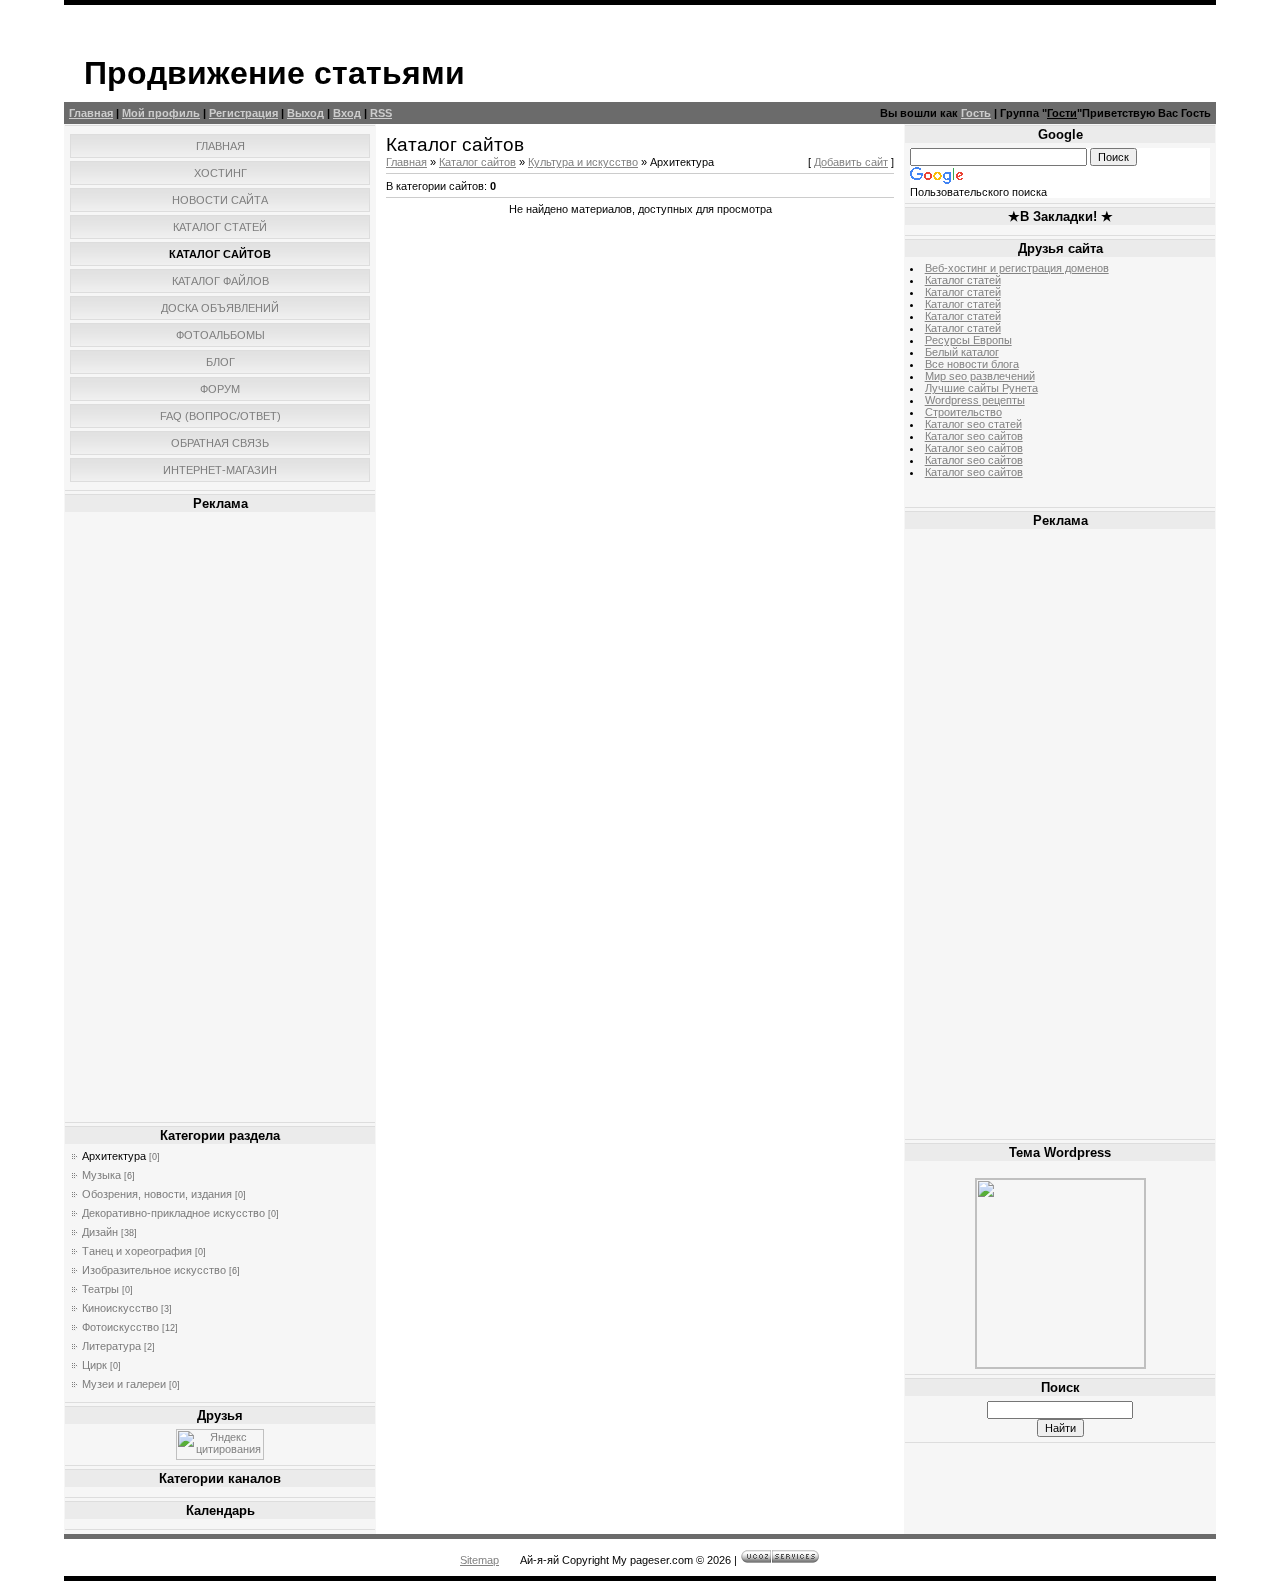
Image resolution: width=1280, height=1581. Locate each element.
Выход (305, 113)
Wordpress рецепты (975, 400)
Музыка (101, 1175)
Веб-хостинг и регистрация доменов (1017, 268)
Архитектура (114, 1156)
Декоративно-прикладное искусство (173, 1213)
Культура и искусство (583, 162)
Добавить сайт (851, 162)
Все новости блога (972, 364)
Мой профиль (161, 113)
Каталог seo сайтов (974, 436)
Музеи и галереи (124, 1384)
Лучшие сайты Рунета (981, 388)
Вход (347, 113)
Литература (111, 1346)
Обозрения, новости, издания (157, 1194)
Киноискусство (120, 1308)
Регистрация (243, 113)
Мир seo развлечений (980, 376)
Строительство (963, 412)
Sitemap (479, 1560)
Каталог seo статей (973, 424)
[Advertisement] (220, 817)
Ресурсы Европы (968, 340)
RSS (381, 113)
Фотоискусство (120, 1327)
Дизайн (100, 1232)
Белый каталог (962, 352)
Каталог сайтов (477, 162)
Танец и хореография (137, 1251)
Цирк (94, 1365)
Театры (100, 1289)
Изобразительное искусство (154, 1270)
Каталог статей (963, 280)
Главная (91, 113)
